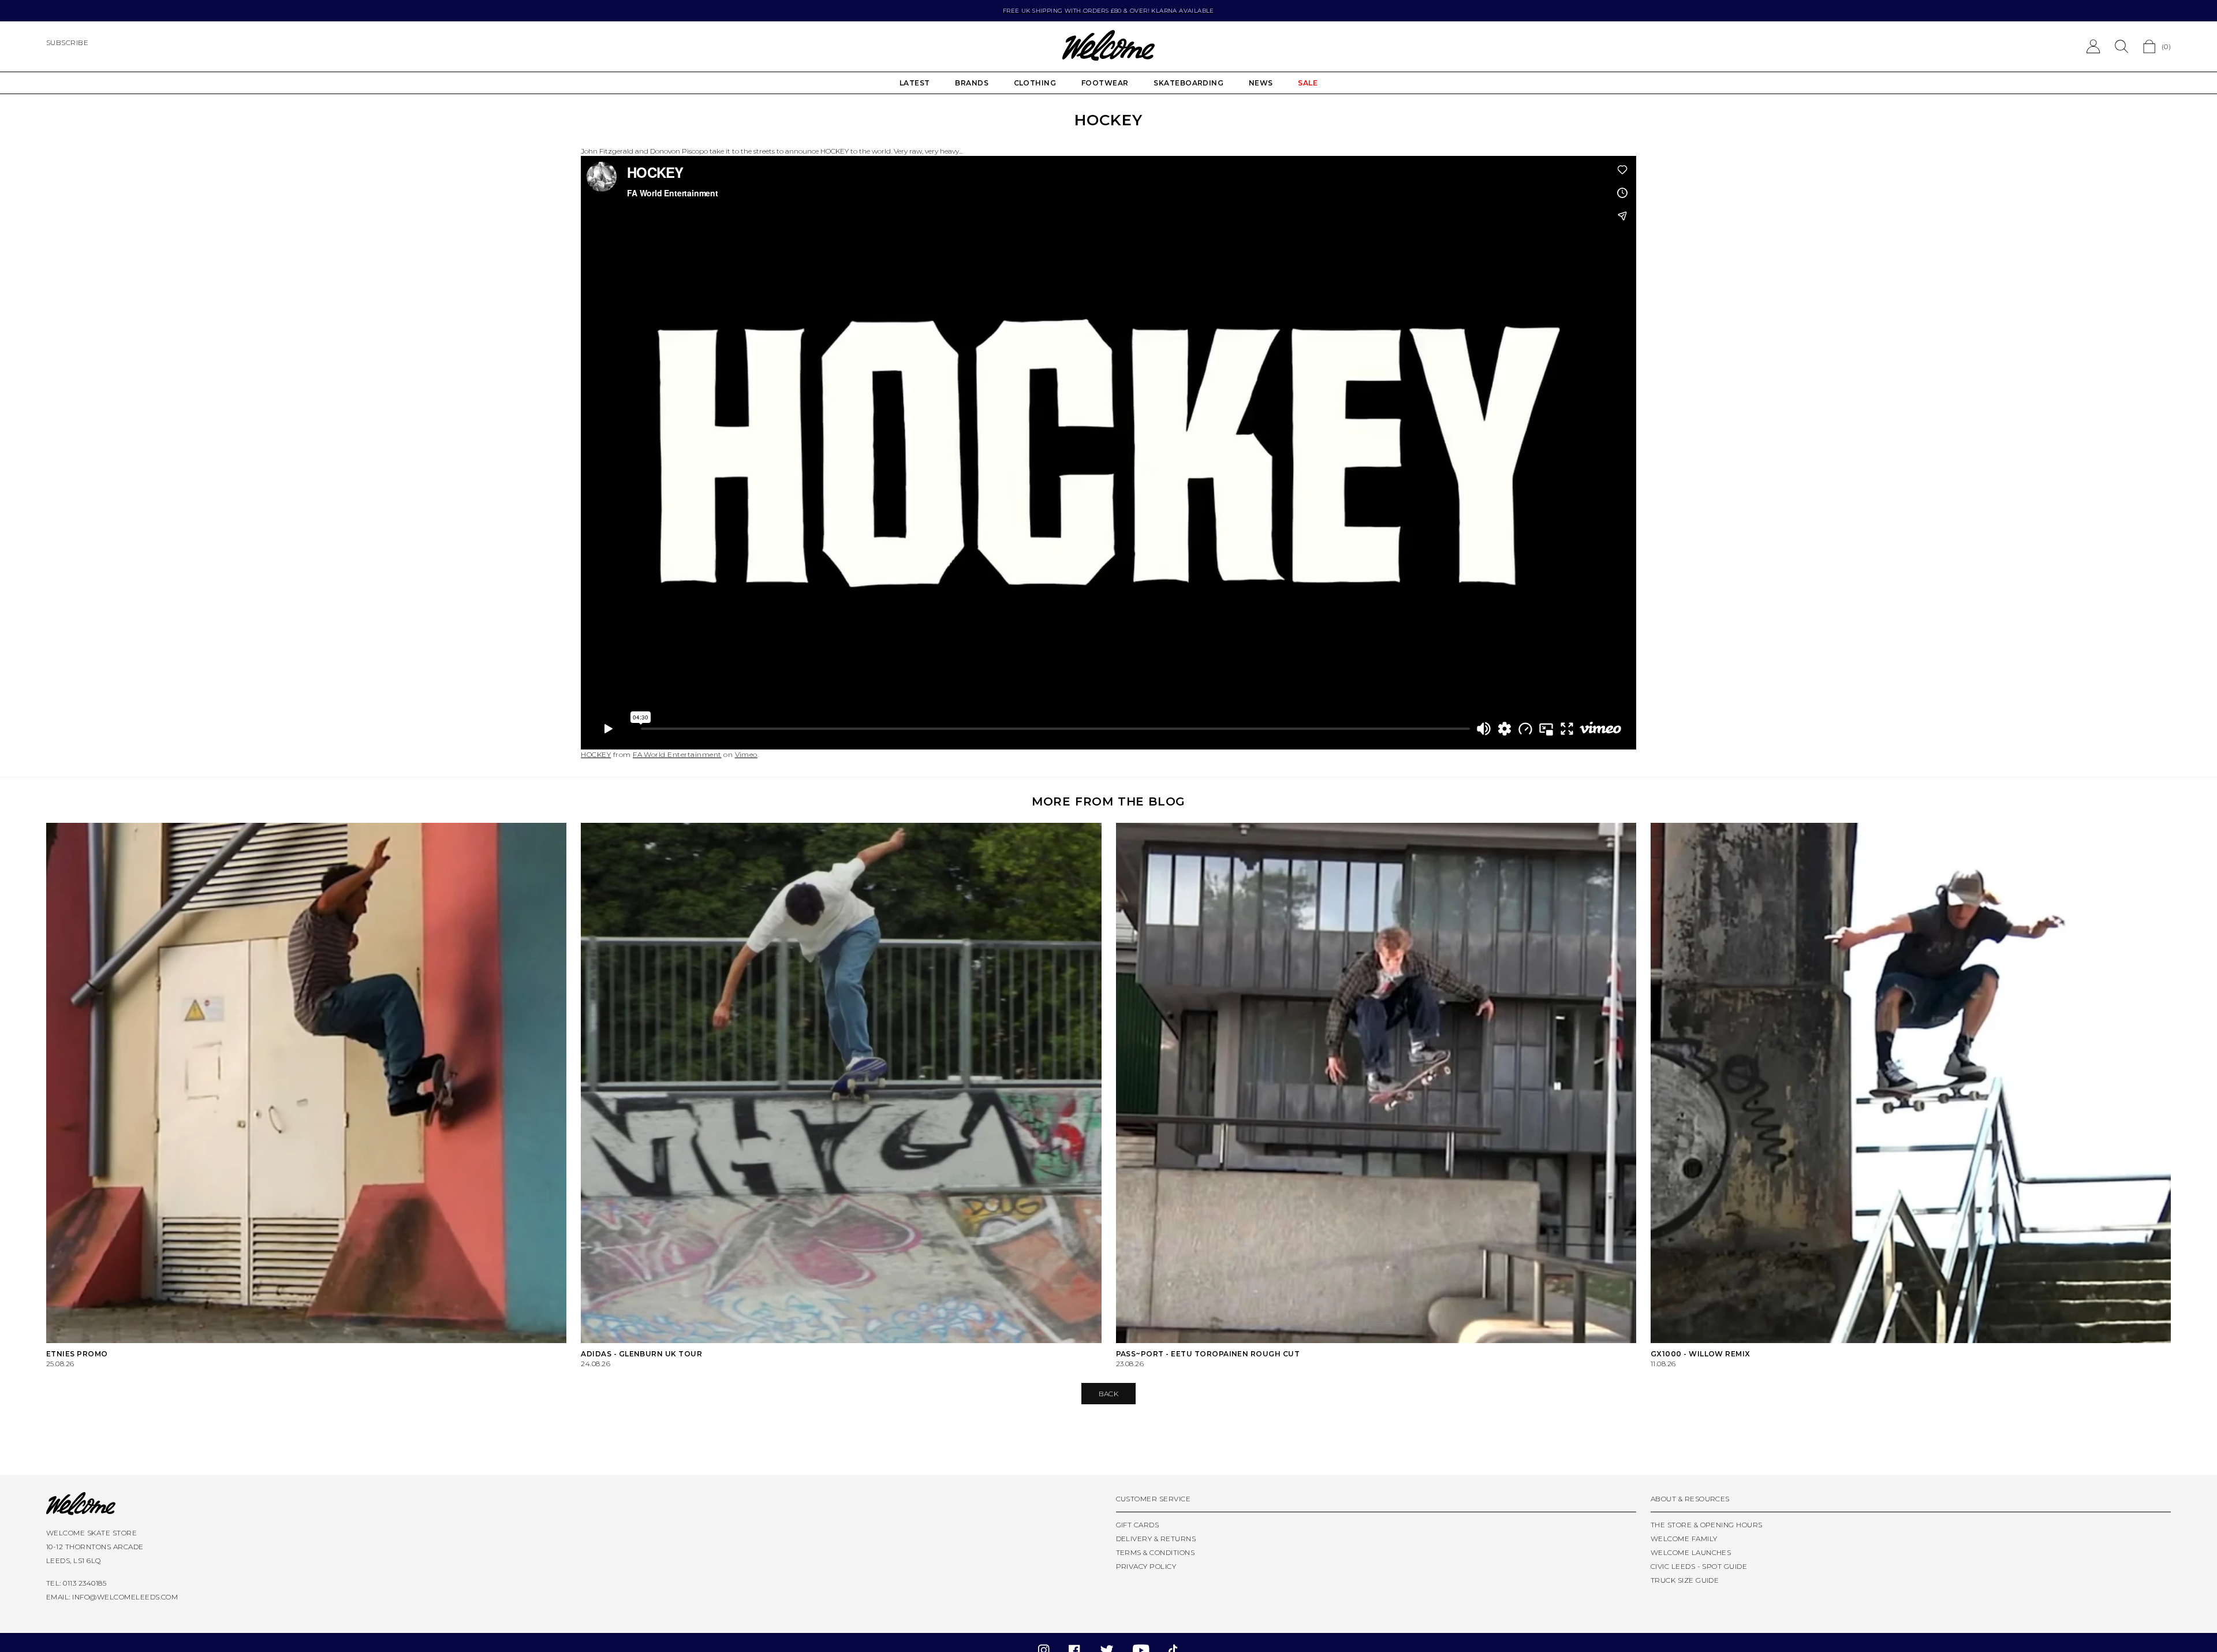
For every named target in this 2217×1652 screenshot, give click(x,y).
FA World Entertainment (677, 754)
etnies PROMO (77, 1354)
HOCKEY (596, 754)
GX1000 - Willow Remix (1701, 1354)
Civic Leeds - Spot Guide (1699, 1566)
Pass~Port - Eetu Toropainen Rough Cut (1208, 1354)
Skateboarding (1188, 83)
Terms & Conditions (1156, 1552)
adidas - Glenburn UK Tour (641, 1354)
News (1261, 83)
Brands (972, 83)
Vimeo (746, 754)
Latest (915, 83)
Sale (1308, 83)
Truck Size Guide (1685, 1580)
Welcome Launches (1691, 1552)
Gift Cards (1138, 1525)
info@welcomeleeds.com (125, 1597)
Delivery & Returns (1156, 1539)
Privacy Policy (1146, 1566)
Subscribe (67, 42)
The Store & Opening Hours (1707, 1525)
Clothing (1035, 83)
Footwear (1105, 83)
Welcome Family (1684, 1539)
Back (1109, 1394)
